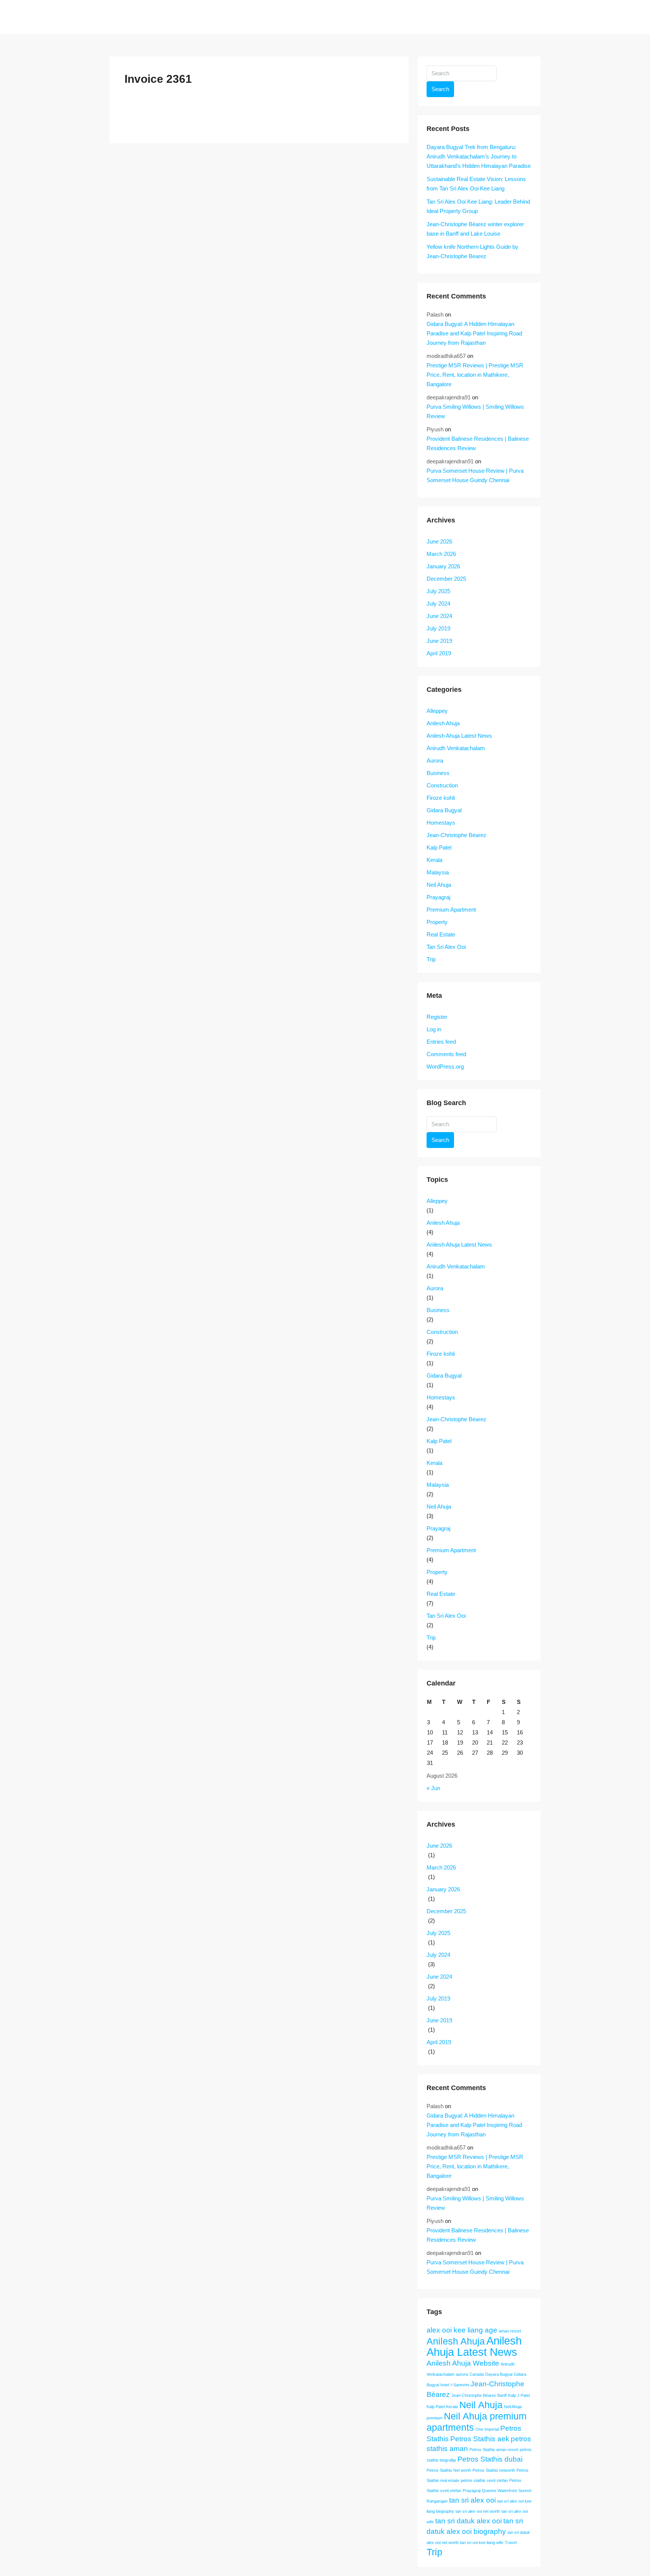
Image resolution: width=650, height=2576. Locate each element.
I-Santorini (460, 2385)
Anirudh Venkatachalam (456, 748)
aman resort (510, 2331)
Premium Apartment (451, 910)
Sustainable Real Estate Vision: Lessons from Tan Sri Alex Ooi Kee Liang (476, 184)
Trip (431, 959)
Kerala (434, 860)
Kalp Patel (439, 847)
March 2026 (441, 554)
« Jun (433, 1788)
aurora (462, 2374)
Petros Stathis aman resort (494, 2450)
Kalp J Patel (519, 2395)
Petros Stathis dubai (490, 2459)
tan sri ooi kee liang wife (482, 2543)
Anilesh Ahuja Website (463, 2363)
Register (437, 1017)
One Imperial (487, 2429)
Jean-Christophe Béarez (456, 835)
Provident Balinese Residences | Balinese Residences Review (478, 443)
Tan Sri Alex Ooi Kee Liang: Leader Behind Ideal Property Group (478, 206)
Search (440, 89)
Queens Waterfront (499, 2491)
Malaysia (438, 872)
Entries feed (441, 1042)
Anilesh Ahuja (443, 723)
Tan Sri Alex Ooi (446, 947)
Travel (511, 2543)
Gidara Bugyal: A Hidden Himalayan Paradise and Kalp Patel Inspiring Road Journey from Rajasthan (474, 333)
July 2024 (438, 604)
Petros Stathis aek (480, 2439)
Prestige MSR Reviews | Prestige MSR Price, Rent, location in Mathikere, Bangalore (475, 375)
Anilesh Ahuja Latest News (459, 736)
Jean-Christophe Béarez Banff (479, 2395)
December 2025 (446, 579)
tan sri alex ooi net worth (478, 2511)
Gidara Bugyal (444, 810)
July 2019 (438, 628)
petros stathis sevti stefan (484, 2480)
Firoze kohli (441, 798)
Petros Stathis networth (494, 2470)
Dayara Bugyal (499, 2374)
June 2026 (439, 541)
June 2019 (439, 641)
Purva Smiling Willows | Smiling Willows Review (475, 411)
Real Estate (441, 934)
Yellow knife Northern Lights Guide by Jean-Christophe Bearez (472, 251)
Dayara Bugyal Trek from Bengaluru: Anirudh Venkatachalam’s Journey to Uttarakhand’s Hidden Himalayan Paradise (479, 156)
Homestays (441, 823)
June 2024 (439, 616)
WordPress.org (445, 1066)
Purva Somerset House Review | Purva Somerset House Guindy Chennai (475, 475)
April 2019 (439, 653)
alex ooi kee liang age (462, 2330)
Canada (477, 2374)
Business (438, 773)
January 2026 (443, 566)
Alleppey (437, 711)
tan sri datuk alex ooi (469, 2521)
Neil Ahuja (439, 885)
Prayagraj (438, 897)
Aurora (435, 760)
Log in (434, 1029)
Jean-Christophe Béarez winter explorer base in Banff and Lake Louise (475, 229)
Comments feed (446, 1054)
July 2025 (438, 591)
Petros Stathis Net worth (449, 2470)
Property (437, 922)
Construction (442, 785)
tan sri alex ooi (472, 2500)
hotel (445, 2385)
